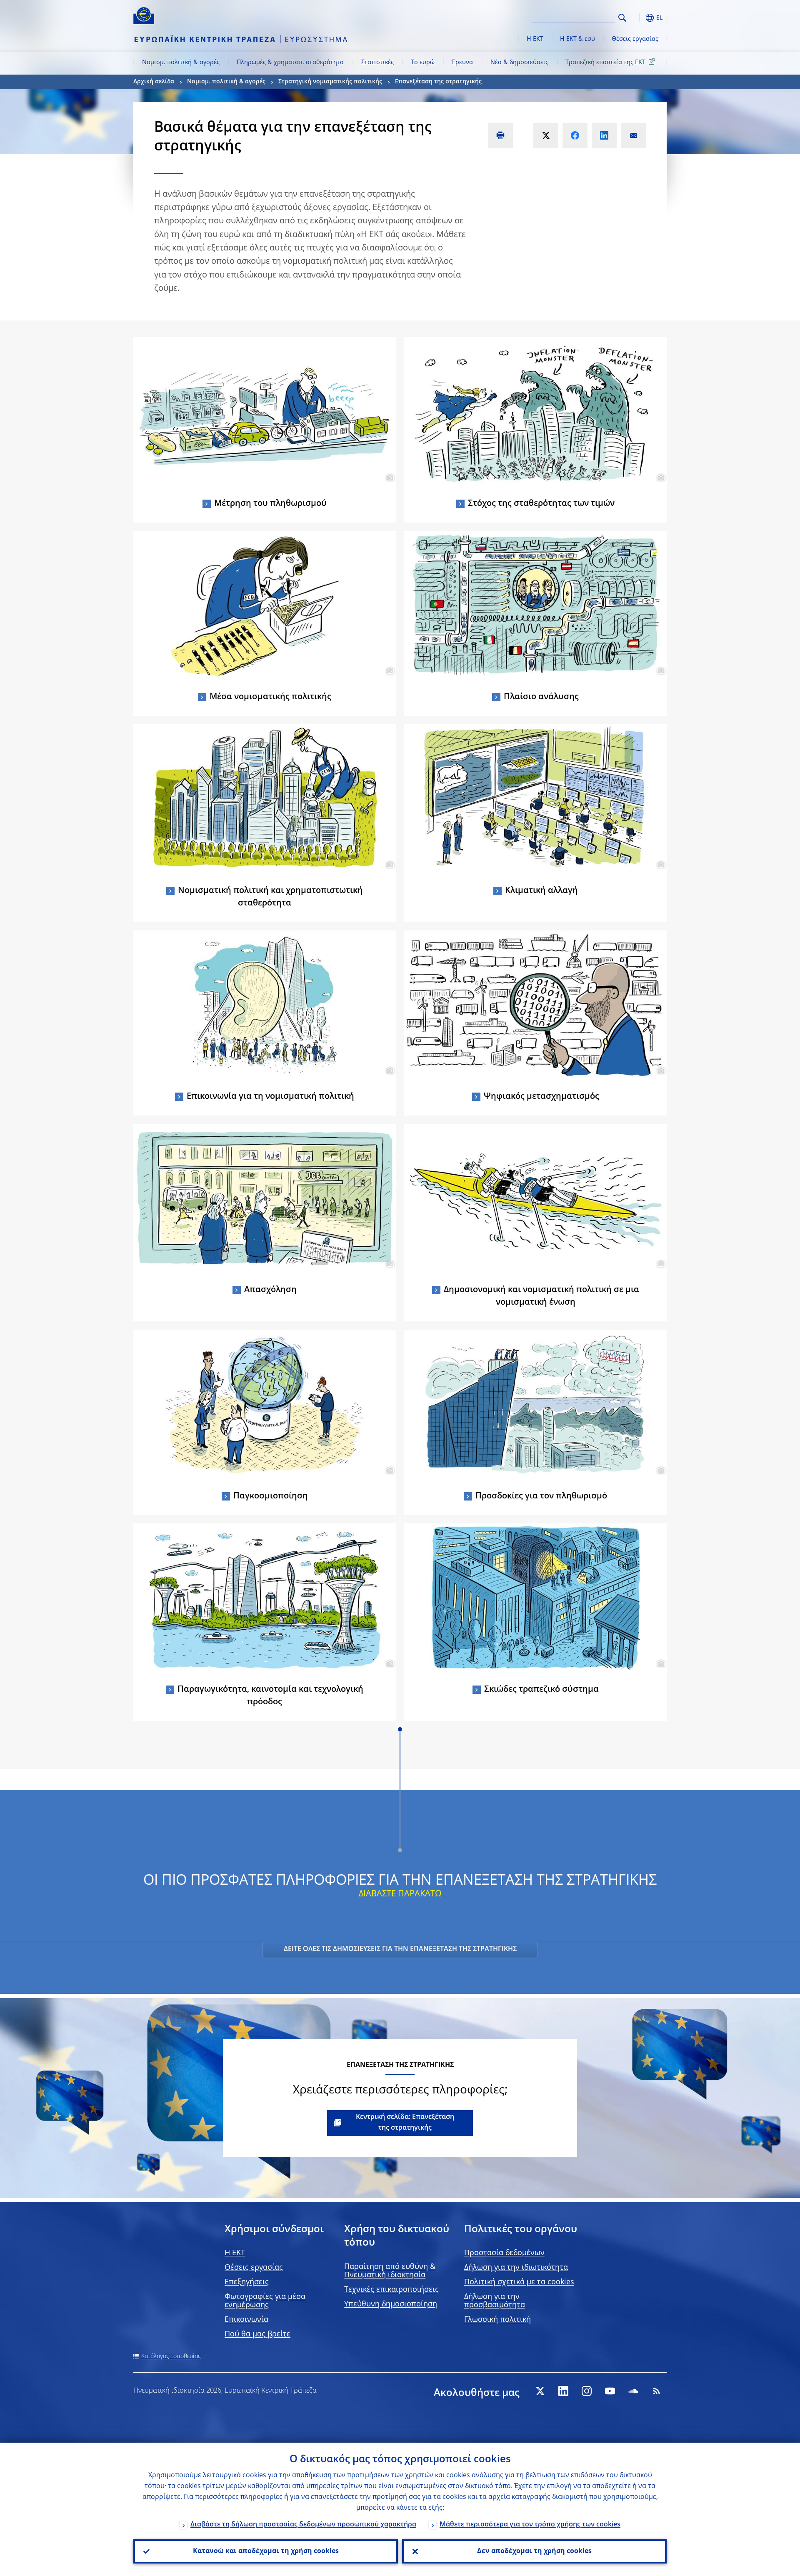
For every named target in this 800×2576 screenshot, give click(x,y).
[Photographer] (389, 478)
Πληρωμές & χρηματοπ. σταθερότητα (290, 63)
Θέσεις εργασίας (635, 39)
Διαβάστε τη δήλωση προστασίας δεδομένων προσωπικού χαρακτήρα (303, 2525)
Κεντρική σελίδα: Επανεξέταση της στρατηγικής (405, 2123)
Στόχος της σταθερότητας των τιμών (541, 504)
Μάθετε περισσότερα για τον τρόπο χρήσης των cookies (530, 2525)
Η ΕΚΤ (535, 39)
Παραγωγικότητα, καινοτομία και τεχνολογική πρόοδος (270, 1696)
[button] (637, 18)
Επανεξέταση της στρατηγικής (438, 82)
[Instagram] (587, 2391)
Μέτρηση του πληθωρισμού (270, 504)
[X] (540, 2391)
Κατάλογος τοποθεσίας (171, 2356)
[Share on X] (546, 135)
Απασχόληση (270, 1290)
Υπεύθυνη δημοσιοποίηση (391, 2304)
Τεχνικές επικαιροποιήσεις (391, 2290)
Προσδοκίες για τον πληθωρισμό (541, 1496)
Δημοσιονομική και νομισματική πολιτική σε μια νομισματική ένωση (541, 1296)
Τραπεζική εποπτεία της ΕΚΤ (605, 63)
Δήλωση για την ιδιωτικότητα (516, 2268)
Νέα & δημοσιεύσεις (519, 63)
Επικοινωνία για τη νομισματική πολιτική (270, 1097)
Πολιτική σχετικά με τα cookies (519, 2282)
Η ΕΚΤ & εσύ (577, 39)
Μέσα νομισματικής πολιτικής (270, 697)
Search (622, 18)
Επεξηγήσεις (247, 2282)
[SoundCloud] (633, 2391)
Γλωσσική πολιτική (497, 2320)
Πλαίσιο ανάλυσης (541, 697)
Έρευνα (462, 63)
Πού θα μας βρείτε (257, 2334)
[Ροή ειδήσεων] (657, 2391)
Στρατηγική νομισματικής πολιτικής (330, 82)
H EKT (235, 2253)
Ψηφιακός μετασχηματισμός (541, 1097)
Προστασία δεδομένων (504, 2253)
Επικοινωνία (246, 2320)
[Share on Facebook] (575, 135)
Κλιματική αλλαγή (541, 891)
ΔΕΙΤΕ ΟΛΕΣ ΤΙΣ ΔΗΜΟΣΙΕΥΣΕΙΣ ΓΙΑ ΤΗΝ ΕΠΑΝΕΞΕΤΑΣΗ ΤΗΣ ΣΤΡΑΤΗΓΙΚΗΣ (400, 1949)
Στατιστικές (377, 63)
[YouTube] (610, 2391)
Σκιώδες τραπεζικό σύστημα (541, 1690)
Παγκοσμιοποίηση (271, 1496)
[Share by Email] (633, 135)
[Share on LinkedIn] (604, 135)
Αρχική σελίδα (154, 82)
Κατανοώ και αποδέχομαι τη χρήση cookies (266, 2551)
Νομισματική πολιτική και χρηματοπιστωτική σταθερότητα (270, 897)
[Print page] (500, 135)
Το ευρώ (423, 63)
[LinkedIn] (563, 2391)
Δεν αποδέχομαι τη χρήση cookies (534, 2551)
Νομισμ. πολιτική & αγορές (181, 63)
